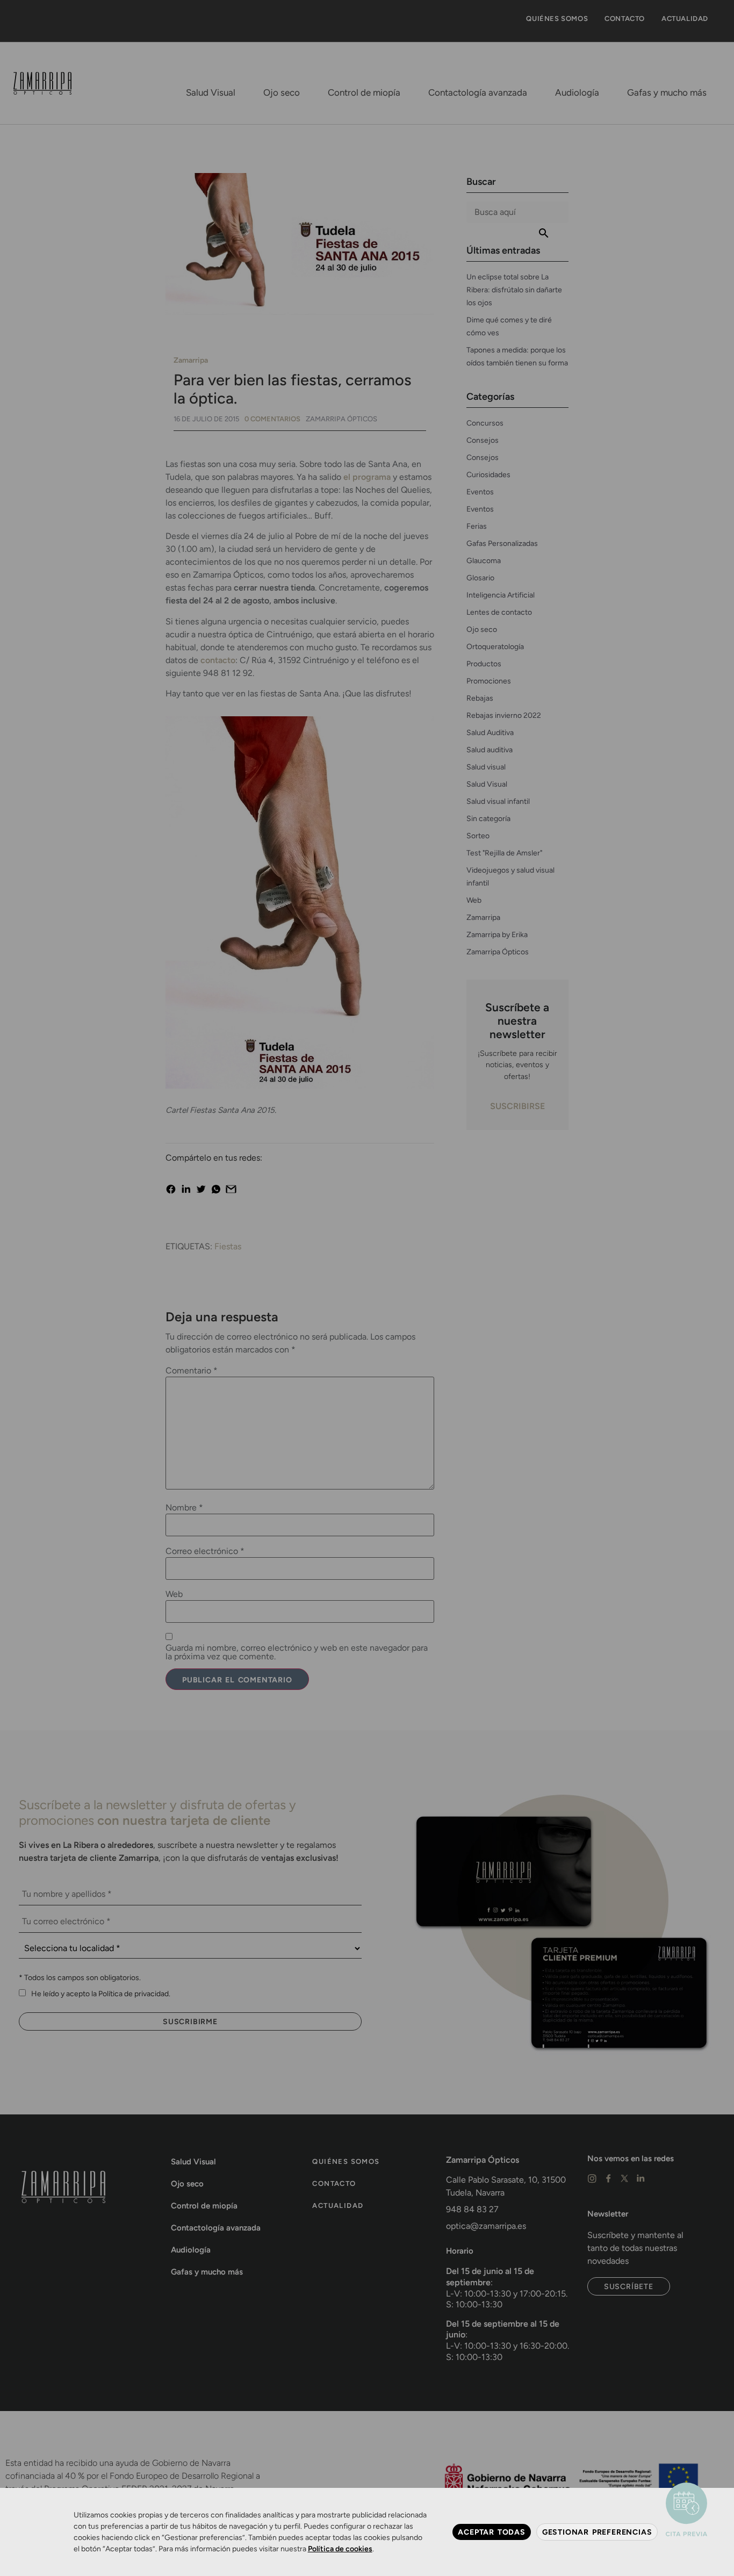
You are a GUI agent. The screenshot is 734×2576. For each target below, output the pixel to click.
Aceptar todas (491, 2532)
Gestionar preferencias (597, 2532)
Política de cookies (340, 2549)
